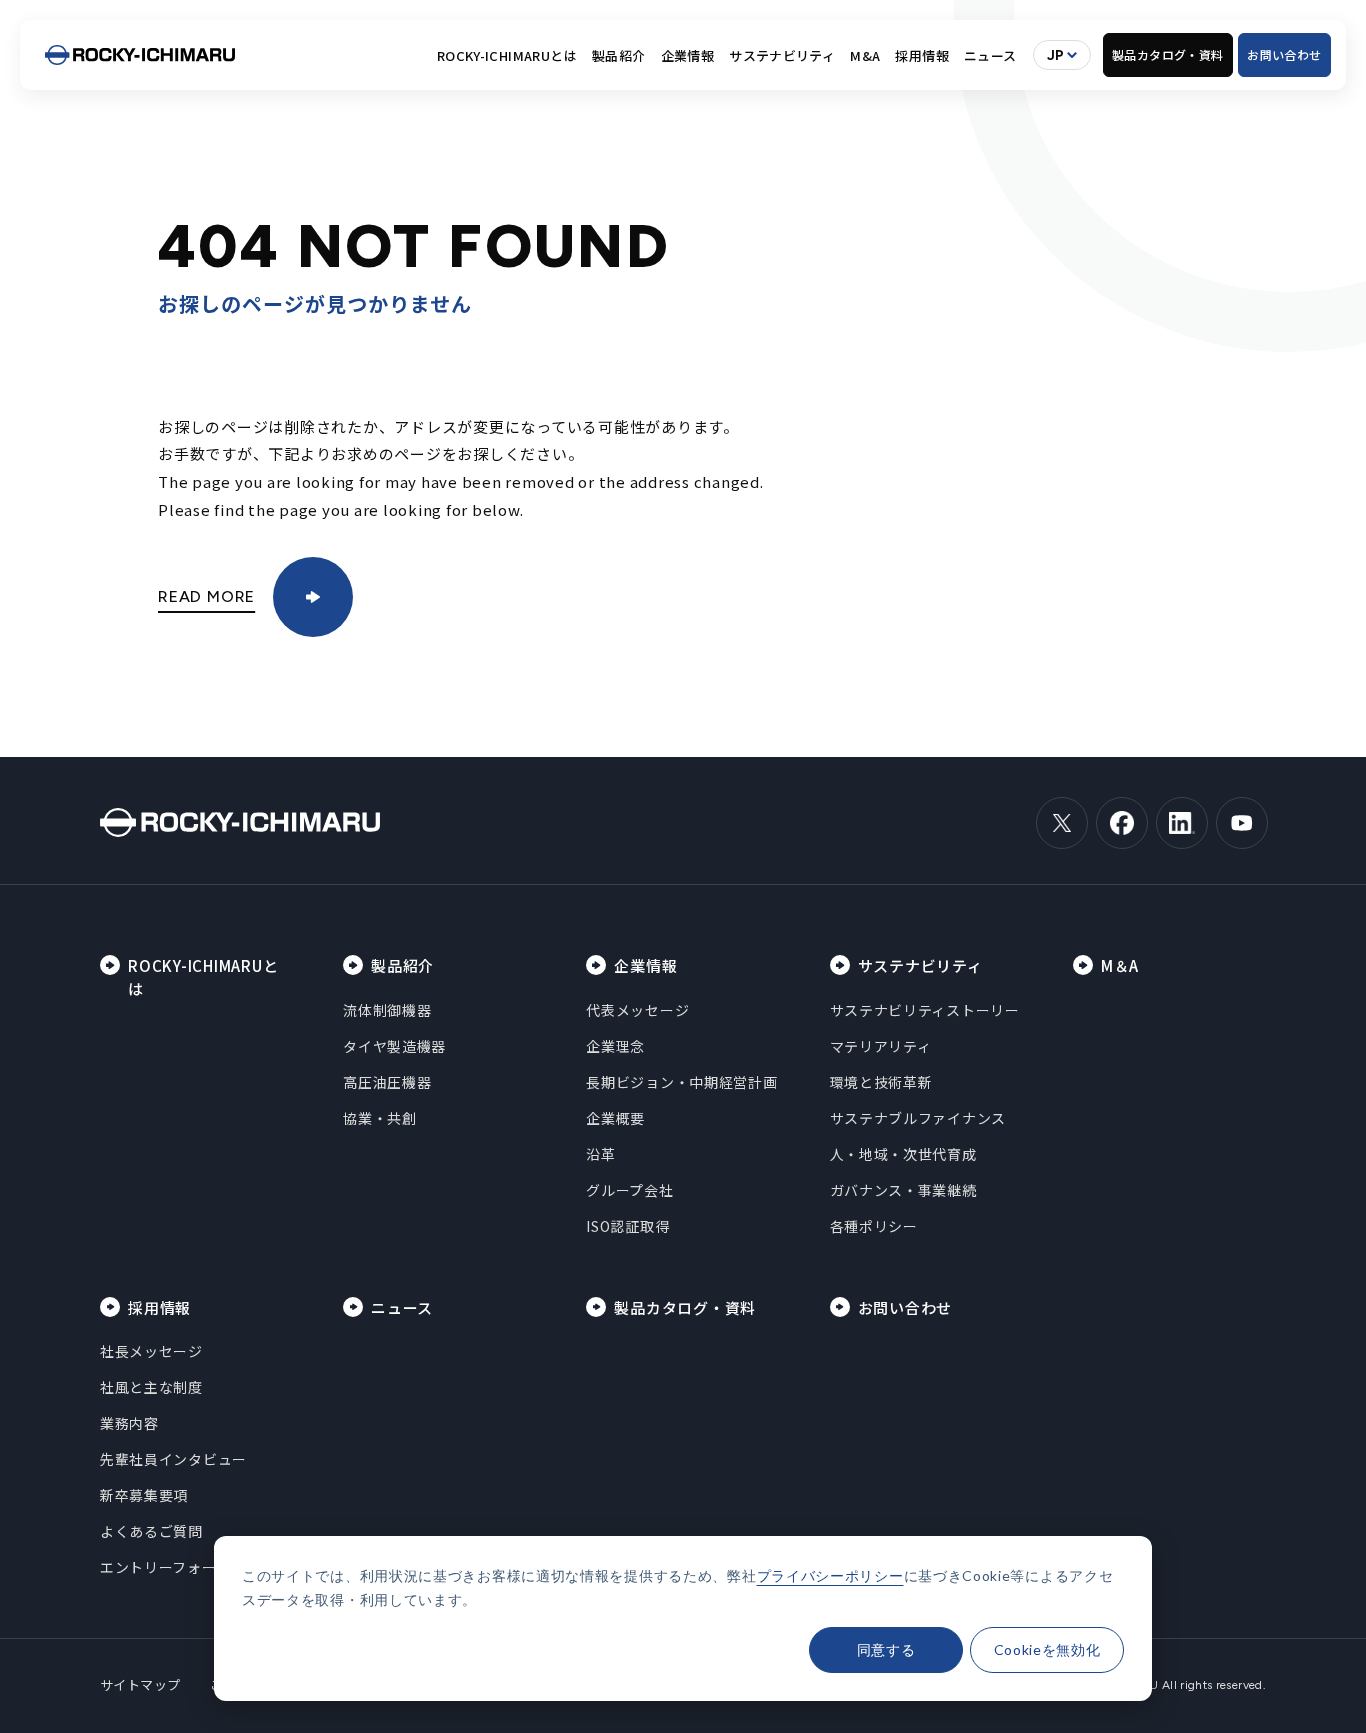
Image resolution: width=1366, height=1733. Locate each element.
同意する (886, 1649)
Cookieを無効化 (1047, 1649)
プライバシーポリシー (830, 1575)
